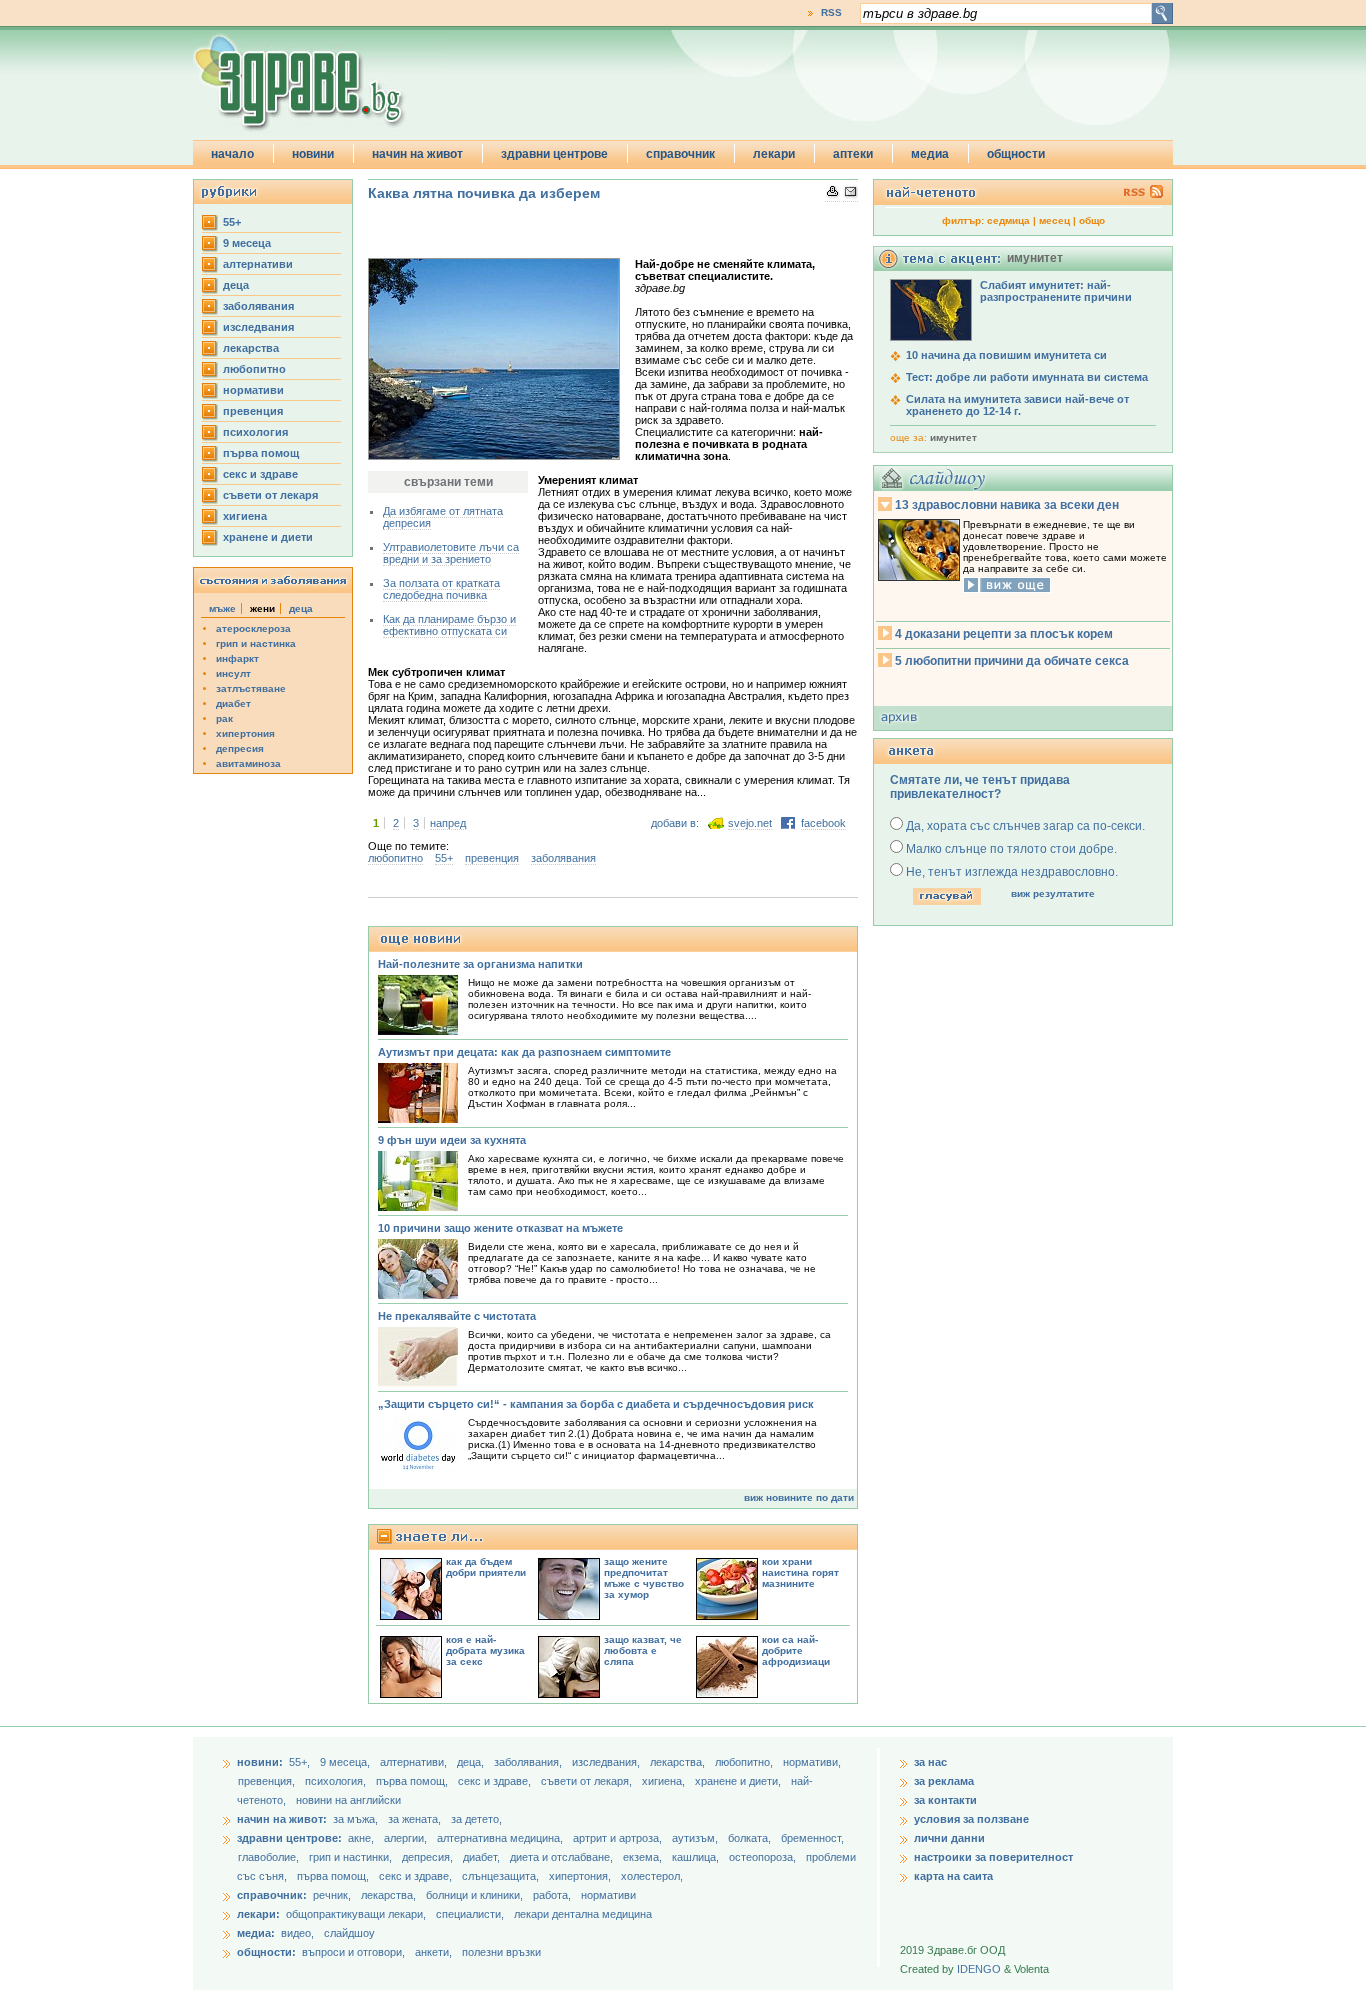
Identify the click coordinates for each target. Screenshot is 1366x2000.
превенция (253, 411)
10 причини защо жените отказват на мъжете (500, 1228)
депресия (240, 748)
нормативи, (812, 1762)
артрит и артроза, (619, 1838)
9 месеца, (346, 1762)
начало (232, 154)
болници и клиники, (474, 1895)
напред (448, 823)
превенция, (268, 1781)
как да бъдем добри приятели (486, 1567)
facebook (823, 823)
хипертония (245, 733)
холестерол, (652, 1876)
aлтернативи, (415, 1762)
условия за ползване (971, 1819)
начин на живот (417, 154)
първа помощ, (413, 1781)
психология (255, 432)
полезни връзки (501, 1952)
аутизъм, (696, 1838)
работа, (552, 1895)
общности (1016, 154)
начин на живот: (282, 1819)
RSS (831, 12)
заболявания (258, 306)
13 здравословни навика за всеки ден (1007, 505)
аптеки (853, 154)
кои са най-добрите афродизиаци (796, 1650)
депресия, (429, 1857)
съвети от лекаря (270, 495)
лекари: (258, 1914)
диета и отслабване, (563, 1857)
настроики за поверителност (993, 1857)
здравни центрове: (289, 1838)
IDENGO (979, 1969)
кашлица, (697, 1857)
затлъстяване (251, 688)
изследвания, (607, 1762)
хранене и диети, (739, 1781)
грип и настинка (256, 643)
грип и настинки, (352, 1857)
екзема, (644, 1857)
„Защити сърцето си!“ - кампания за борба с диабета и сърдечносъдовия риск (596, 1404)
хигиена (245, 516)
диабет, (483, 1857)
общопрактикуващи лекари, (356, 1914)
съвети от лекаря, (588, 1781)
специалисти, (470, 1914)
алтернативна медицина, (501, 1838)
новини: (260, 1762)
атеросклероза (253, 628)
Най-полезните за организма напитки (480, 964)
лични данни (949, 1838)
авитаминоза (248, 763)
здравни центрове (554, 154)
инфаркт (237, 658)
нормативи (253, 390)
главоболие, (270, 1857)
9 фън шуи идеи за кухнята (452, 1140)
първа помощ (261, 453)
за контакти (945, 1800)
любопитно (254, 369)
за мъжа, (355, 1819)
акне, (362, 1838)
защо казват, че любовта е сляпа (643, 1650)
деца (236, 285)
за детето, (476, 1819)
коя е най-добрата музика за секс (485, 1650)
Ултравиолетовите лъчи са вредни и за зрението (451, 553)
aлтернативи (258, 264)
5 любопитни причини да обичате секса (1012, 661)
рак (224, 718)
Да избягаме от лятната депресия (443, 517)
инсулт (233, 673)
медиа (930, 154)
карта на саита (953, 1876)
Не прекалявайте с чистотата (457, 1316)
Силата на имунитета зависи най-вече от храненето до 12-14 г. (1017, 405)
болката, (751, 1838)
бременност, (812, 1838)
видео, (297, 1933)
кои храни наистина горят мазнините (800, 1572)
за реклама (944, 1781)
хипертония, (581, 1876)
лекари (774, 154)
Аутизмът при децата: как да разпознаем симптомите (524, 1052)
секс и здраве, (496, 1781)
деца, (472, 1762)
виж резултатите (1053, 893)
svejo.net (750, 823)
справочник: (272, 1895)
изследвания (258, 327)
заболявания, (529, 1762)
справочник (680, 154)
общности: (266, 1952)
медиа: (256, 1933)
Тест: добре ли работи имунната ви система (1027, 377)
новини (313, 154)
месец (1054, 220)
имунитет (953, 437)
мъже (222, 608)
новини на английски (348, 1800)
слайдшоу (349, 1933)
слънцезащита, (502, 1876)
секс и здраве (260, 474)
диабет (233, 703)
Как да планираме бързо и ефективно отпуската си (449, 625)
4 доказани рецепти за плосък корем (1004, 634)
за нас (930, 1762)
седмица (1008, 220)
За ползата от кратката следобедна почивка (441, 589)
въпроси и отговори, (353, 1952)
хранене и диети (268, 537)
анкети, (433, 1952)
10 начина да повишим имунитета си (1006, 355)
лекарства (251, 348)
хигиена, (665, 1781)
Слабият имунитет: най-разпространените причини (1056, 291)
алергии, (407, 1838)
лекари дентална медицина (583, 1914)
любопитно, (745, 1762)
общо (1092, 220)
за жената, (414, 1819)
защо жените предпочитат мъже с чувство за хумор (644, 1578)
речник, (332, 1895)
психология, (337, 1781)
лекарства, (679, 1762)
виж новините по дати (799, 1497)
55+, (301, 1762)
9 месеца (247, 243)
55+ (232, 222)
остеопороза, (764, 1857)
